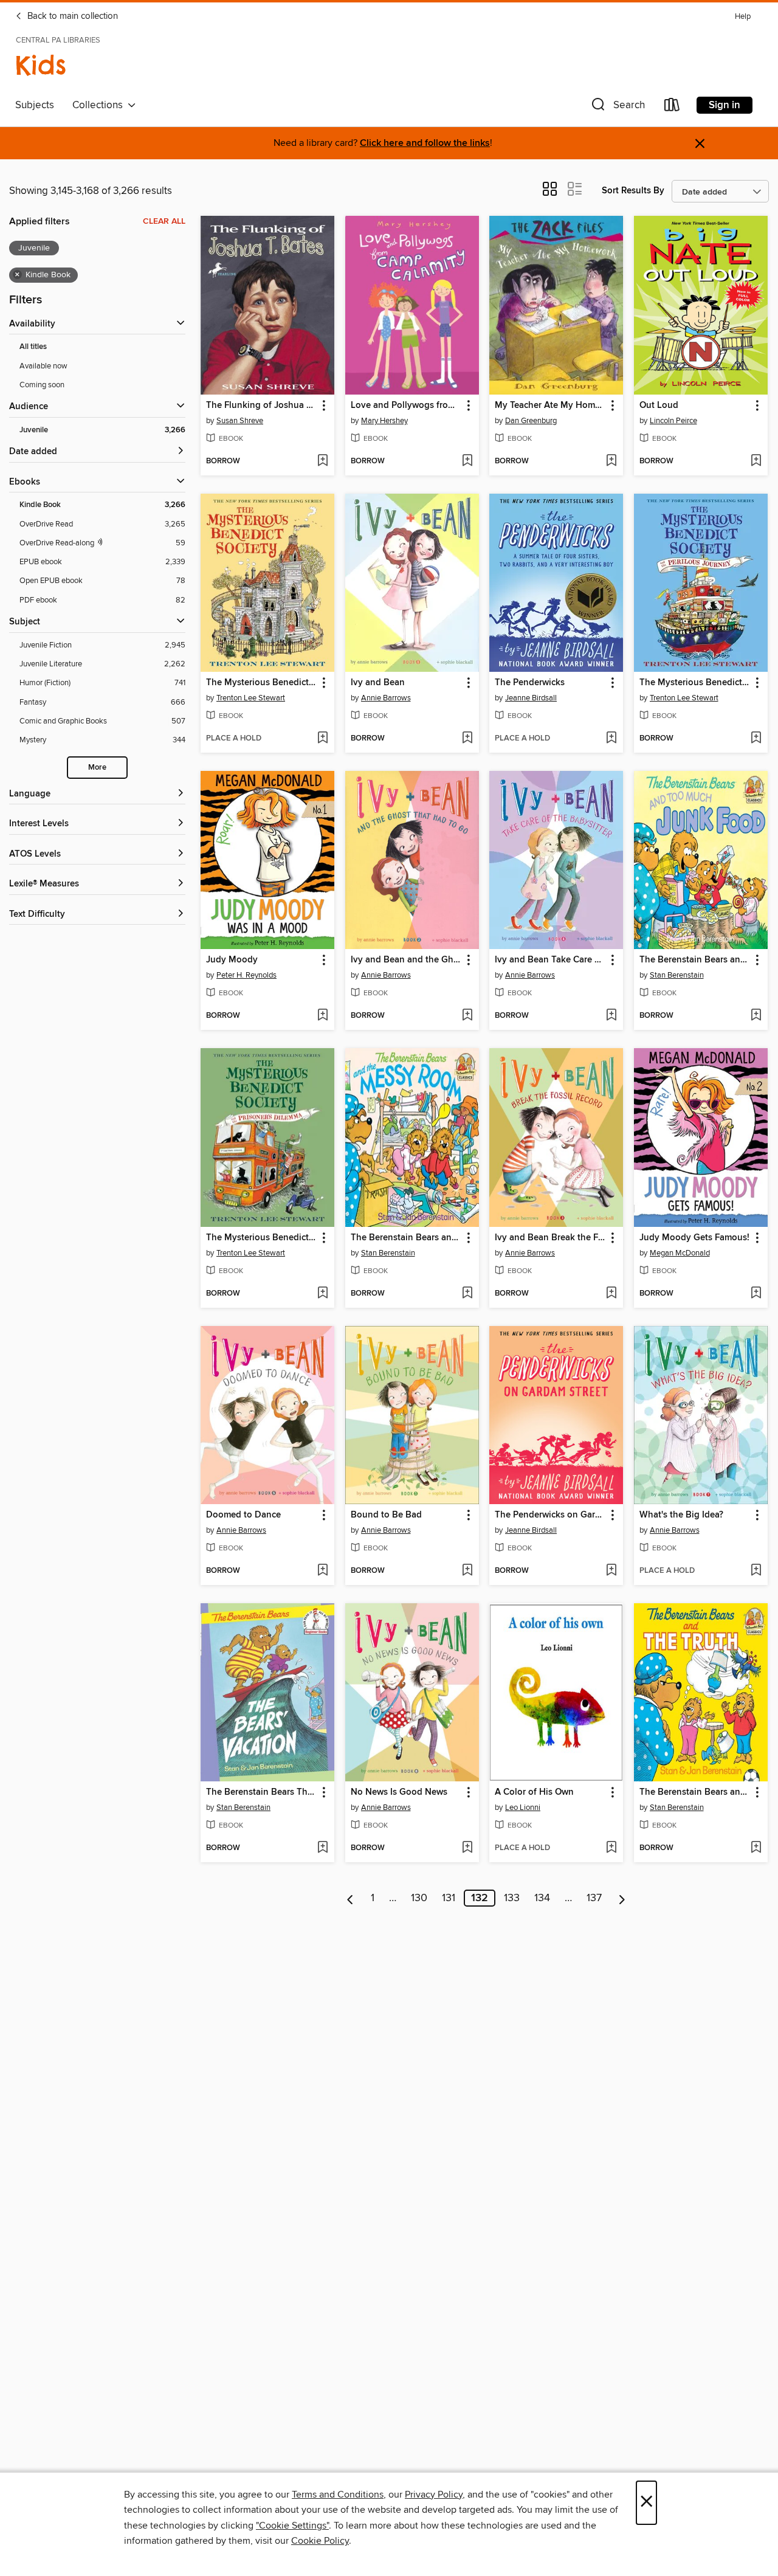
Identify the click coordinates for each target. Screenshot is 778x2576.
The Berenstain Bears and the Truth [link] (695, 1792)
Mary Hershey (384, 421)
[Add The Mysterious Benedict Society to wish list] (322, 739)
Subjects (35, 105)
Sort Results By (633, 191)
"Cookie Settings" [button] (292, 2526)
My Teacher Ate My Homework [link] (550, 406)
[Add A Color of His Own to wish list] (611, 1848)
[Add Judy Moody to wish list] (322, 1016)
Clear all (164, 221)
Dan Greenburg (531, 421)
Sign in (725, 105)
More (97, 768)
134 (542, 1898)
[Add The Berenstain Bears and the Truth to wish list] (756, 1848)
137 (594, 1898)
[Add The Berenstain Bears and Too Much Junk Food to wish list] (756, 1016)
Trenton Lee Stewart (251, 698)
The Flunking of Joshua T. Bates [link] (262, 406)
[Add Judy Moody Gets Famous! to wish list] (756, 1294)
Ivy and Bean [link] (378, 683)
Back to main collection (71, 16)
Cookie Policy (320, 2541)
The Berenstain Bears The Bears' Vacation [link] (262, 1792)
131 (449, 1898)
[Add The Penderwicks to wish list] (611, 739)
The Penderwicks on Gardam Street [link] (550, 1515)
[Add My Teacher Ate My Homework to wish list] (611, 461)
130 (419, 1898)
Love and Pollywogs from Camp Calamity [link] (406, 406)
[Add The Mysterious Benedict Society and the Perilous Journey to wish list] (756, 739)
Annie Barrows (386, 698)
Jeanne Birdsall (531, 698)
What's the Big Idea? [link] (681, 1515)
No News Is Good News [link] (399, 1792)
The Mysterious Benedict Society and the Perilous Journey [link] (695, 683)
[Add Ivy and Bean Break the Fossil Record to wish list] (611, 1294)
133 (512, 1898)
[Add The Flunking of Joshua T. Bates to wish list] (322, 461)
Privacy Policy (434, 2495)
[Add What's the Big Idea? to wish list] (756, 1571)
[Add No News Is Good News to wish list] (467, 1848)
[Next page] (622, 1898)
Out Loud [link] (659, 406)
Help (743, 17)
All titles (33, 347)
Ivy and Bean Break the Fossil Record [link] (550, 1238)
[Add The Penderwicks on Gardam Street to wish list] (611, 1571)
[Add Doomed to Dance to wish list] (322, 1571)
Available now (43, 366)
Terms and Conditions (338, 2495)
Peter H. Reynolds (246, 975)
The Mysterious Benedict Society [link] (262, 683)
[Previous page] (350, 1898)
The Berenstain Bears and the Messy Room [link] (406, 1238)
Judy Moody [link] (232, 960)
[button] (617, 107)
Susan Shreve (240, 421)
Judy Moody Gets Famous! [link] (694, 1238)
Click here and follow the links (425, 143)
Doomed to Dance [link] (243, 1515)
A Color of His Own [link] (534, 1792)
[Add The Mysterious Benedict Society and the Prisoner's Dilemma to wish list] (322, 1294)
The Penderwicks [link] (530, 683)
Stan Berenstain (677, 975)
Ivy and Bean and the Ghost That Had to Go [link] (406, 960)
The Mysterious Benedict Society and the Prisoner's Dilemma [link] (262, 1238)
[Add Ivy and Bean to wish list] (467, 739)
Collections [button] (100, 105)
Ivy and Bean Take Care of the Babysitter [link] (550, 960)
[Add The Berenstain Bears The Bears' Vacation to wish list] (322, 1848)
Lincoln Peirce (673, 421)
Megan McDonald (680, 1253)
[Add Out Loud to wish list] (756, 461)
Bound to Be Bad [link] (386, 1515)
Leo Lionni (523, 1808)
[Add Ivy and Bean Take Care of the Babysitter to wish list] (611, 1016)
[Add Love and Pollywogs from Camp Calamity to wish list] (467, 461)
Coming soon (42, 385)
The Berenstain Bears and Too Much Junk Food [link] (695, 960)
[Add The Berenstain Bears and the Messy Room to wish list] (467, 1294)
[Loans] (672, 107)
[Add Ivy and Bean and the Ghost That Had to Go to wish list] (467, 1016)
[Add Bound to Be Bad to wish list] (467, 1571)
